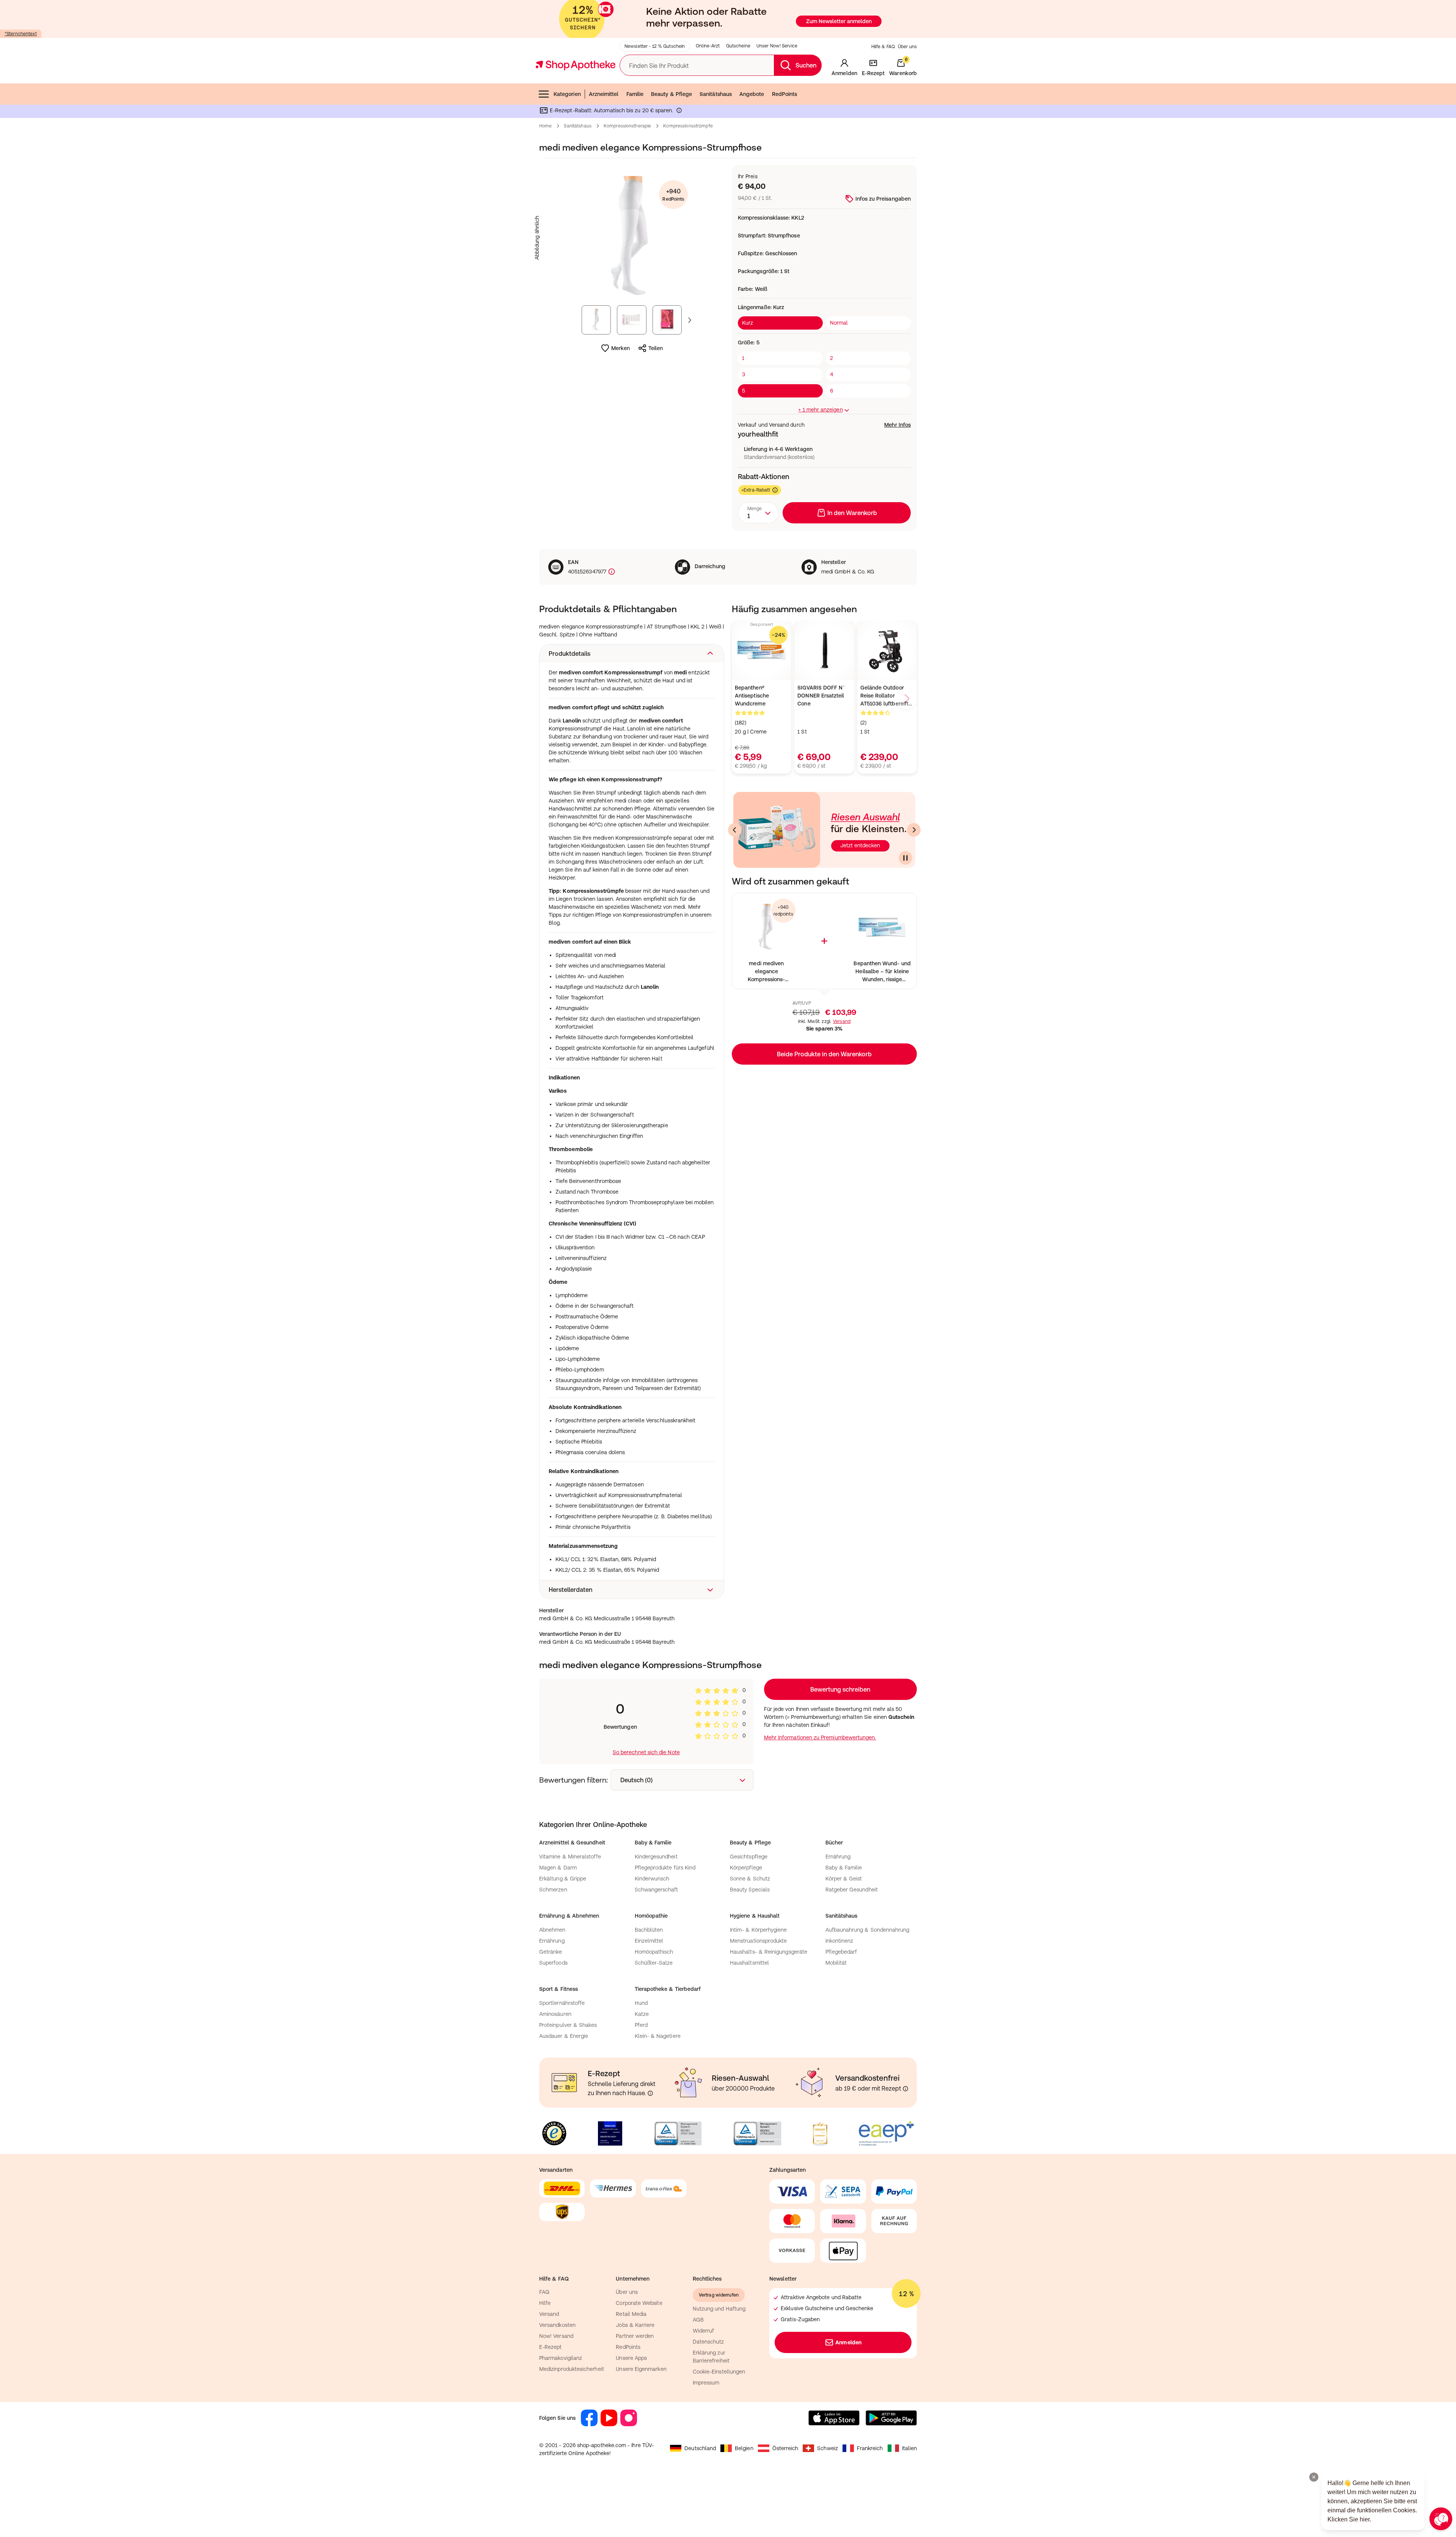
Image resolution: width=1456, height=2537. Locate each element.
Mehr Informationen (728, 1346)
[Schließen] (839, 1157)
